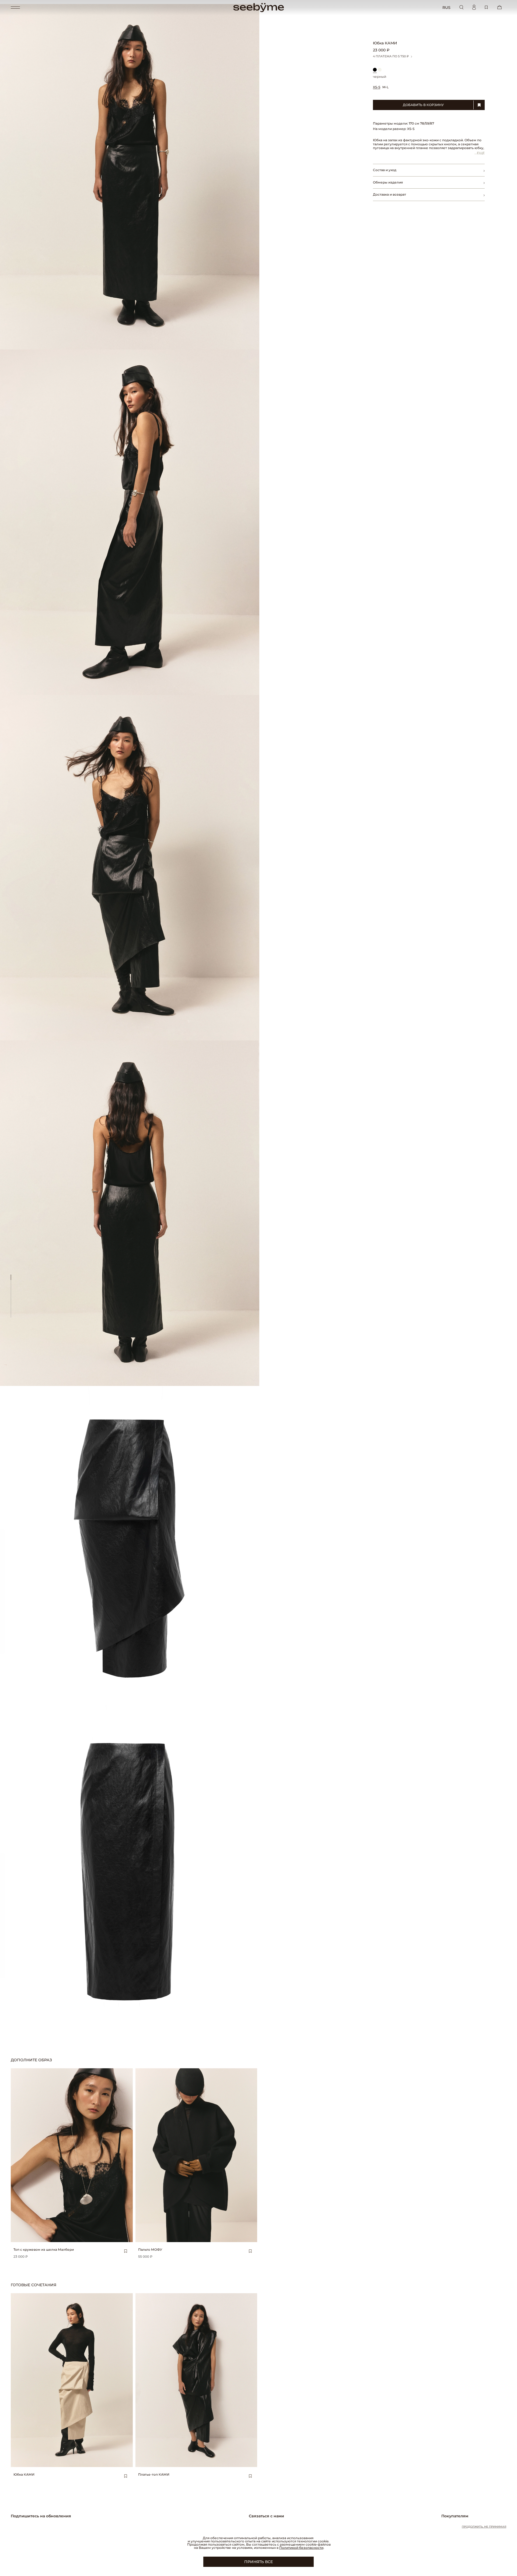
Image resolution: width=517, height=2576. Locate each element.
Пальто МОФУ (150, 2249)
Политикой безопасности (301, 2548)
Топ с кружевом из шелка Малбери (44, 2249)
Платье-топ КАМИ (154, 2475)
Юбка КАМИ (24, 2475)
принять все (258, 2562)
